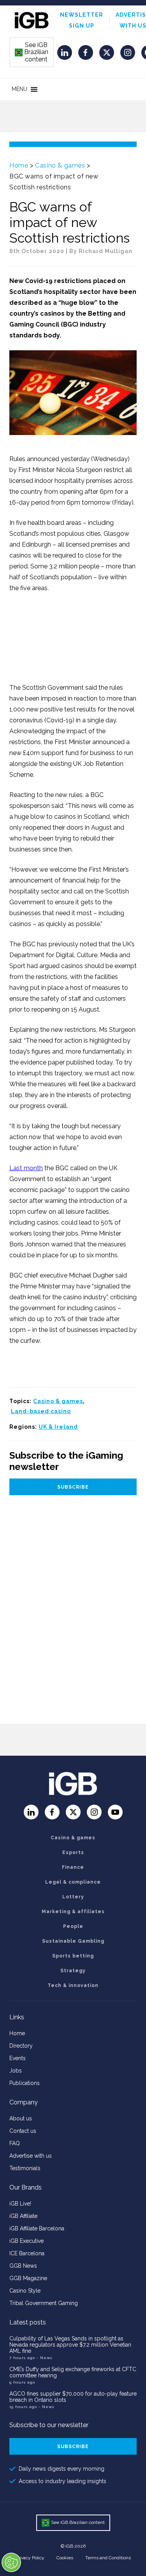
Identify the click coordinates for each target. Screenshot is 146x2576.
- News (44, 2358)
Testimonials (25, 2168)
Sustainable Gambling (73, 1941)
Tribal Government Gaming (44, 2303)
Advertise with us (31, 2156)
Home (19, 165)
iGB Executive (26, 2241)
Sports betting (73, 1956)
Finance (73, 1867)
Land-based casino (41, 1411)
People (73, 1926)
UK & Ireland (58, 1427)
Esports (73, 1852)
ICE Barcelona (27, 2253)
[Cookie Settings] (11, 2562)
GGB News (23, 2266)
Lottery (73, 1897)
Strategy (73, 1971)
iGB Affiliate (23, 2216)
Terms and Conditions (108, 2558)
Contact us (23, 2131)
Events (18, 2058)
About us (21, 2118)
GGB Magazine (28, 2278)
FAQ (15, 2143)
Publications (25, 2083)
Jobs (16, 2071)
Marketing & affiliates (73, 1912)
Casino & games (60, 165)
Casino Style (25, 2291)
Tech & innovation (73, 1985)
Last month (26, 1168)
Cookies (65, 2558)
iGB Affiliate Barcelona (37, 2228)
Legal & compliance (73, 1882)
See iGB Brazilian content (32, 52)
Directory (21, 2046)
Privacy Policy (30, 2558)
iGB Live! (20, 2204)
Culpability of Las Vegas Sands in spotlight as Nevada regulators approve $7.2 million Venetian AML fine (70, 2345)
